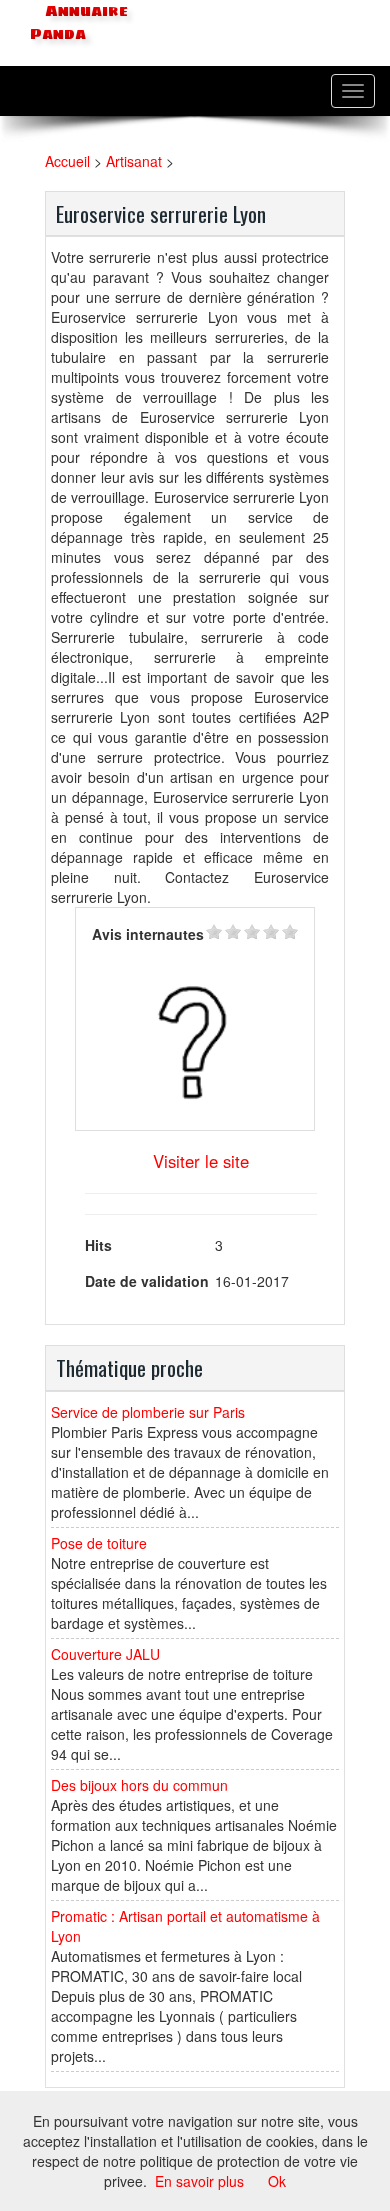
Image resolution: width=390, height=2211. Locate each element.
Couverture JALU (105, 1654)
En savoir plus (199, 2181)
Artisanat (134, 161)
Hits (98, 1245)
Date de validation (147, 1281)
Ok (277, 2181)
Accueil (67, 161)
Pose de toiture (99, 1543)
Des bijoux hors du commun (139, 1785)
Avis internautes (148, 934)
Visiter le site (201, 1161)
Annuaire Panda (79, 22)
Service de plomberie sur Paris (148, 1412)
